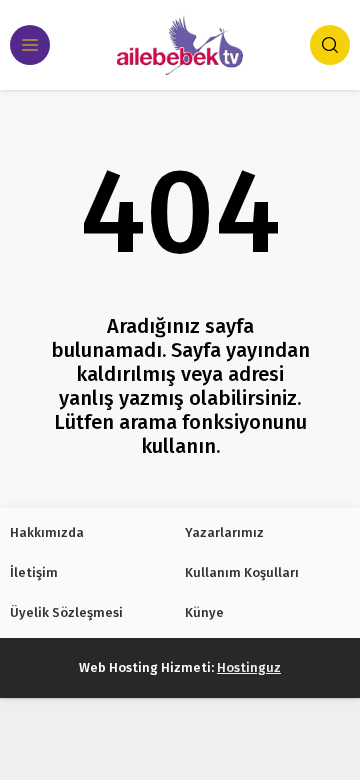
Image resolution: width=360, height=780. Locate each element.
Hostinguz (249, 667)
